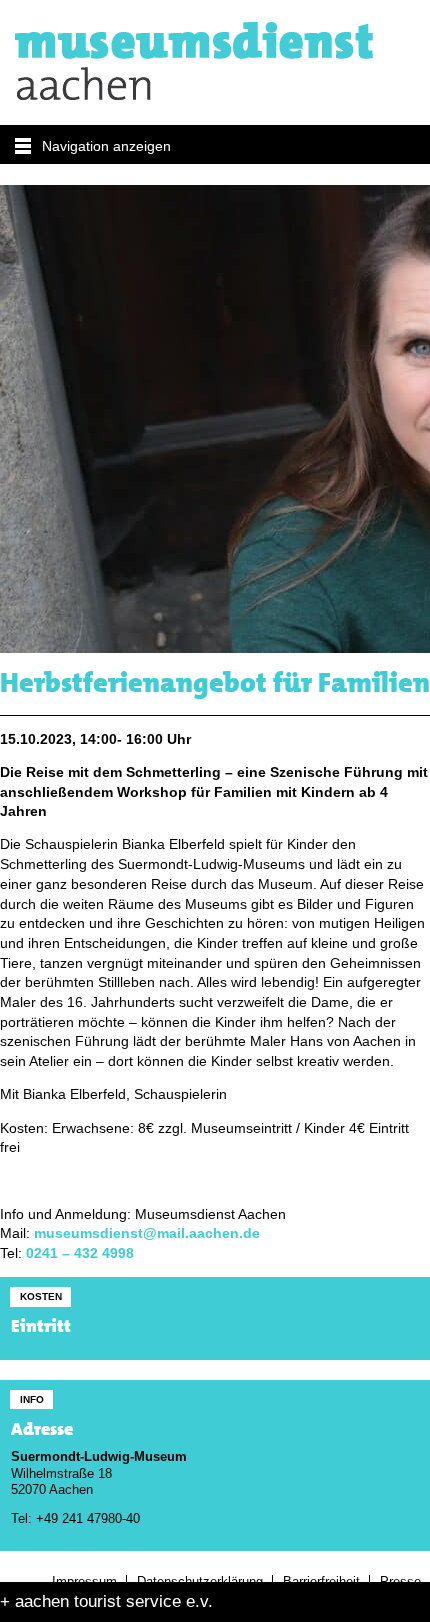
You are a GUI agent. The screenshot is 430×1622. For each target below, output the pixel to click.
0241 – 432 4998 (80, 1253)
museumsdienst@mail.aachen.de (147, 1233)
